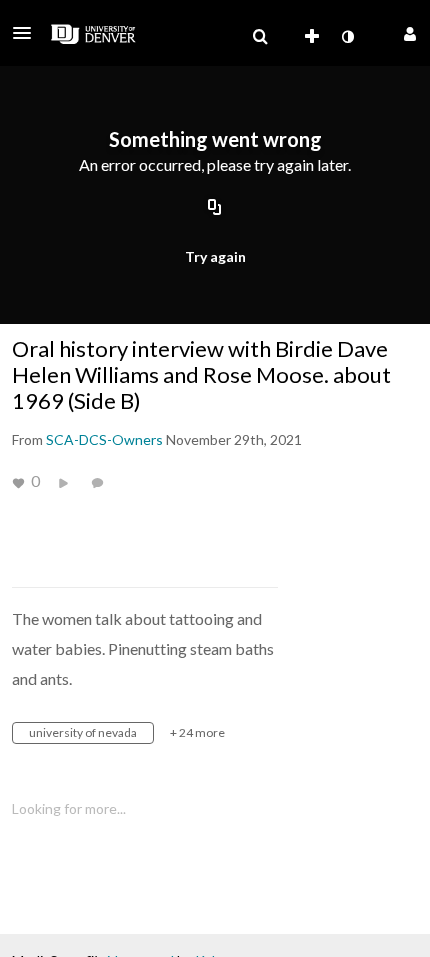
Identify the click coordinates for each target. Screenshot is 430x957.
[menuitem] (260, 37)
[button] (28, 33)
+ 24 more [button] (197, 732)
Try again (215, 256)
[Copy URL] (215, 208)
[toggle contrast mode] (347, 37)
